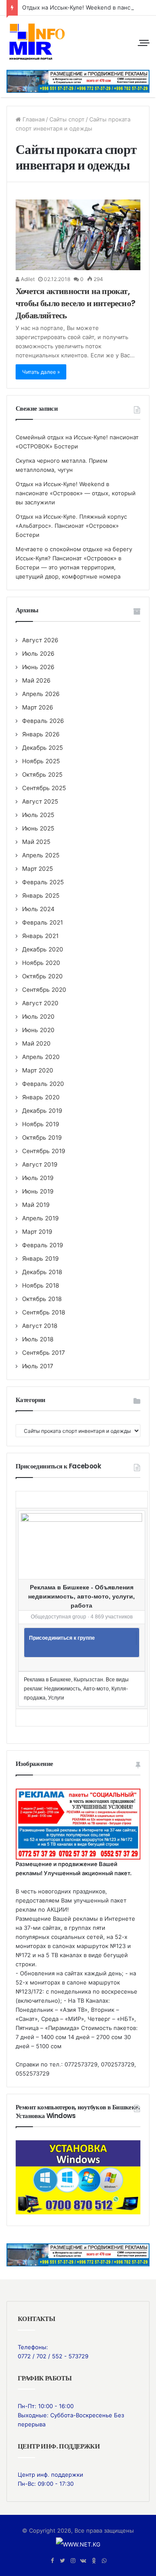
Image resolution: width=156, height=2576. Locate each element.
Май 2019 (36, 1205)
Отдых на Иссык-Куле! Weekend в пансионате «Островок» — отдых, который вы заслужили (76, 493)
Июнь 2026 (38, 667)
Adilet (27, 279)
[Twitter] (62, 2561)
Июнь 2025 (38, 828)
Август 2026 (40, 640)
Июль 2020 (38, 1017)
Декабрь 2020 (43, 949)
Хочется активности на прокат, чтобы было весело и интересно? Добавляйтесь (75, 303)
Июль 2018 (38, 1339)
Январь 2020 (41, 1097)
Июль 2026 (38, 654)
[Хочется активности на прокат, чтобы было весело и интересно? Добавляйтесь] (78, 235)
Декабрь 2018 (42, 1272)
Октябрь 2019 (42, 1138)
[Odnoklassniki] (94, 2561)
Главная (33, 119)
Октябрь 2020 (42, 976)
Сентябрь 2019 (44, 1151)
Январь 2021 (40, 936)
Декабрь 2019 (42, 1111)
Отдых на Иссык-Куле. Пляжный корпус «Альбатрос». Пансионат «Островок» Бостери (71, 526)
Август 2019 (40, 1164)
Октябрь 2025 (42, 775)
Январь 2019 (41, 1259)
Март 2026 (38, 707)
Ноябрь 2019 (41, 1124)
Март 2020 (38, 1070)
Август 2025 (40, 801)
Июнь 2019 (38, 1191)
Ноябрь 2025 (41, 761)
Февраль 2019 (43, 1245)
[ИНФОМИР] (37, 42)
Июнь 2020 (38, 1030)
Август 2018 (40, 1326)
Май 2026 (36, 680)
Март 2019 (37, 1232)
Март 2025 (37, 869)
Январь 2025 (41, 896)
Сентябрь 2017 (44, 1353)
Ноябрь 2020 (41, 963)
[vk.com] (83, 2561)
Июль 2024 (38, 909)
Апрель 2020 (41, 1057)
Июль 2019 (38, 1178)
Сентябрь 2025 (44, 788)
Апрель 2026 (41, 694)
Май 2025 (36, 842)
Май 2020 (36, 1043)
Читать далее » (41, 372)
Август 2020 (40, 1003)
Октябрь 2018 (42, 1299)
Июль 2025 (38, 815)
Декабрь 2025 (42, 748)
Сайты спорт (67, 119)
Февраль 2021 (42, 922)
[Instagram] (73, 2561)
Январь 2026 (41, 734)
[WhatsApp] (104, 2561)
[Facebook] (52, 2561)
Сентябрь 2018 (44, 1312)
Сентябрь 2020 (44, 990)
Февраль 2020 (43, 1084)
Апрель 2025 (41, 855)
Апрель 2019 (41, 1218)
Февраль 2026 (43, 721)
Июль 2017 (38, 1366)
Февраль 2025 (43, 882)
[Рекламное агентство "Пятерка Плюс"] (78, 2254)
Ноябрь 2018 (41, 1285)
